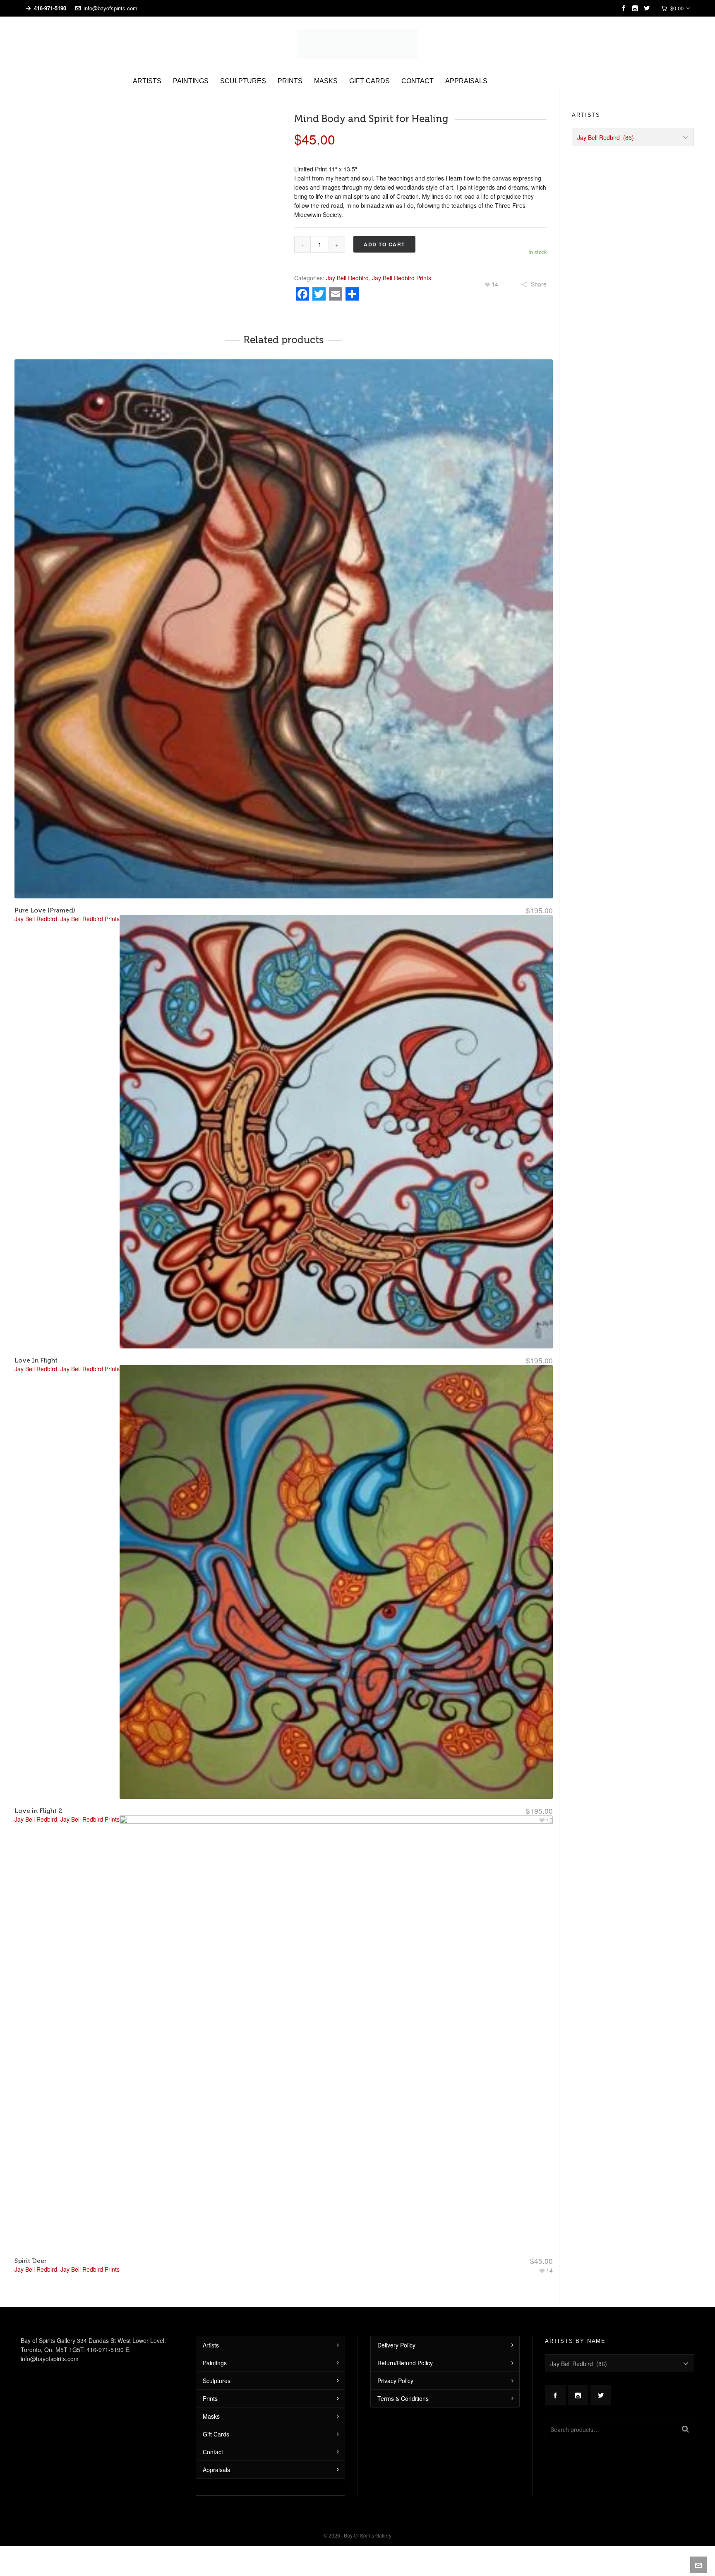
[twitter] (648, 8)
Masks (211, 2402)
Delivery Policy (396, 2330)
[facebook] (625, 8)
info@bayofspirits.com (110, 8)
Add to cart (384, 230)
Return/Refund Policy (405, 2348)
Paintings (215, 2348)
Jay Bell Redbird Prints (402, 263)
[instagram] (637, 8)
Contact (213, 2437)
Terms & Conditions (403, 2384)
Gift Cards (216, 2420)
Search (685, 2415)
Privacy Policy (395, 2366)
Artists (211, 2330)
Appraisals (216, 2455)
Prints (210, 2384)
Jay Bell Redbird (347, 263)
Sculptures (217, 2366)
